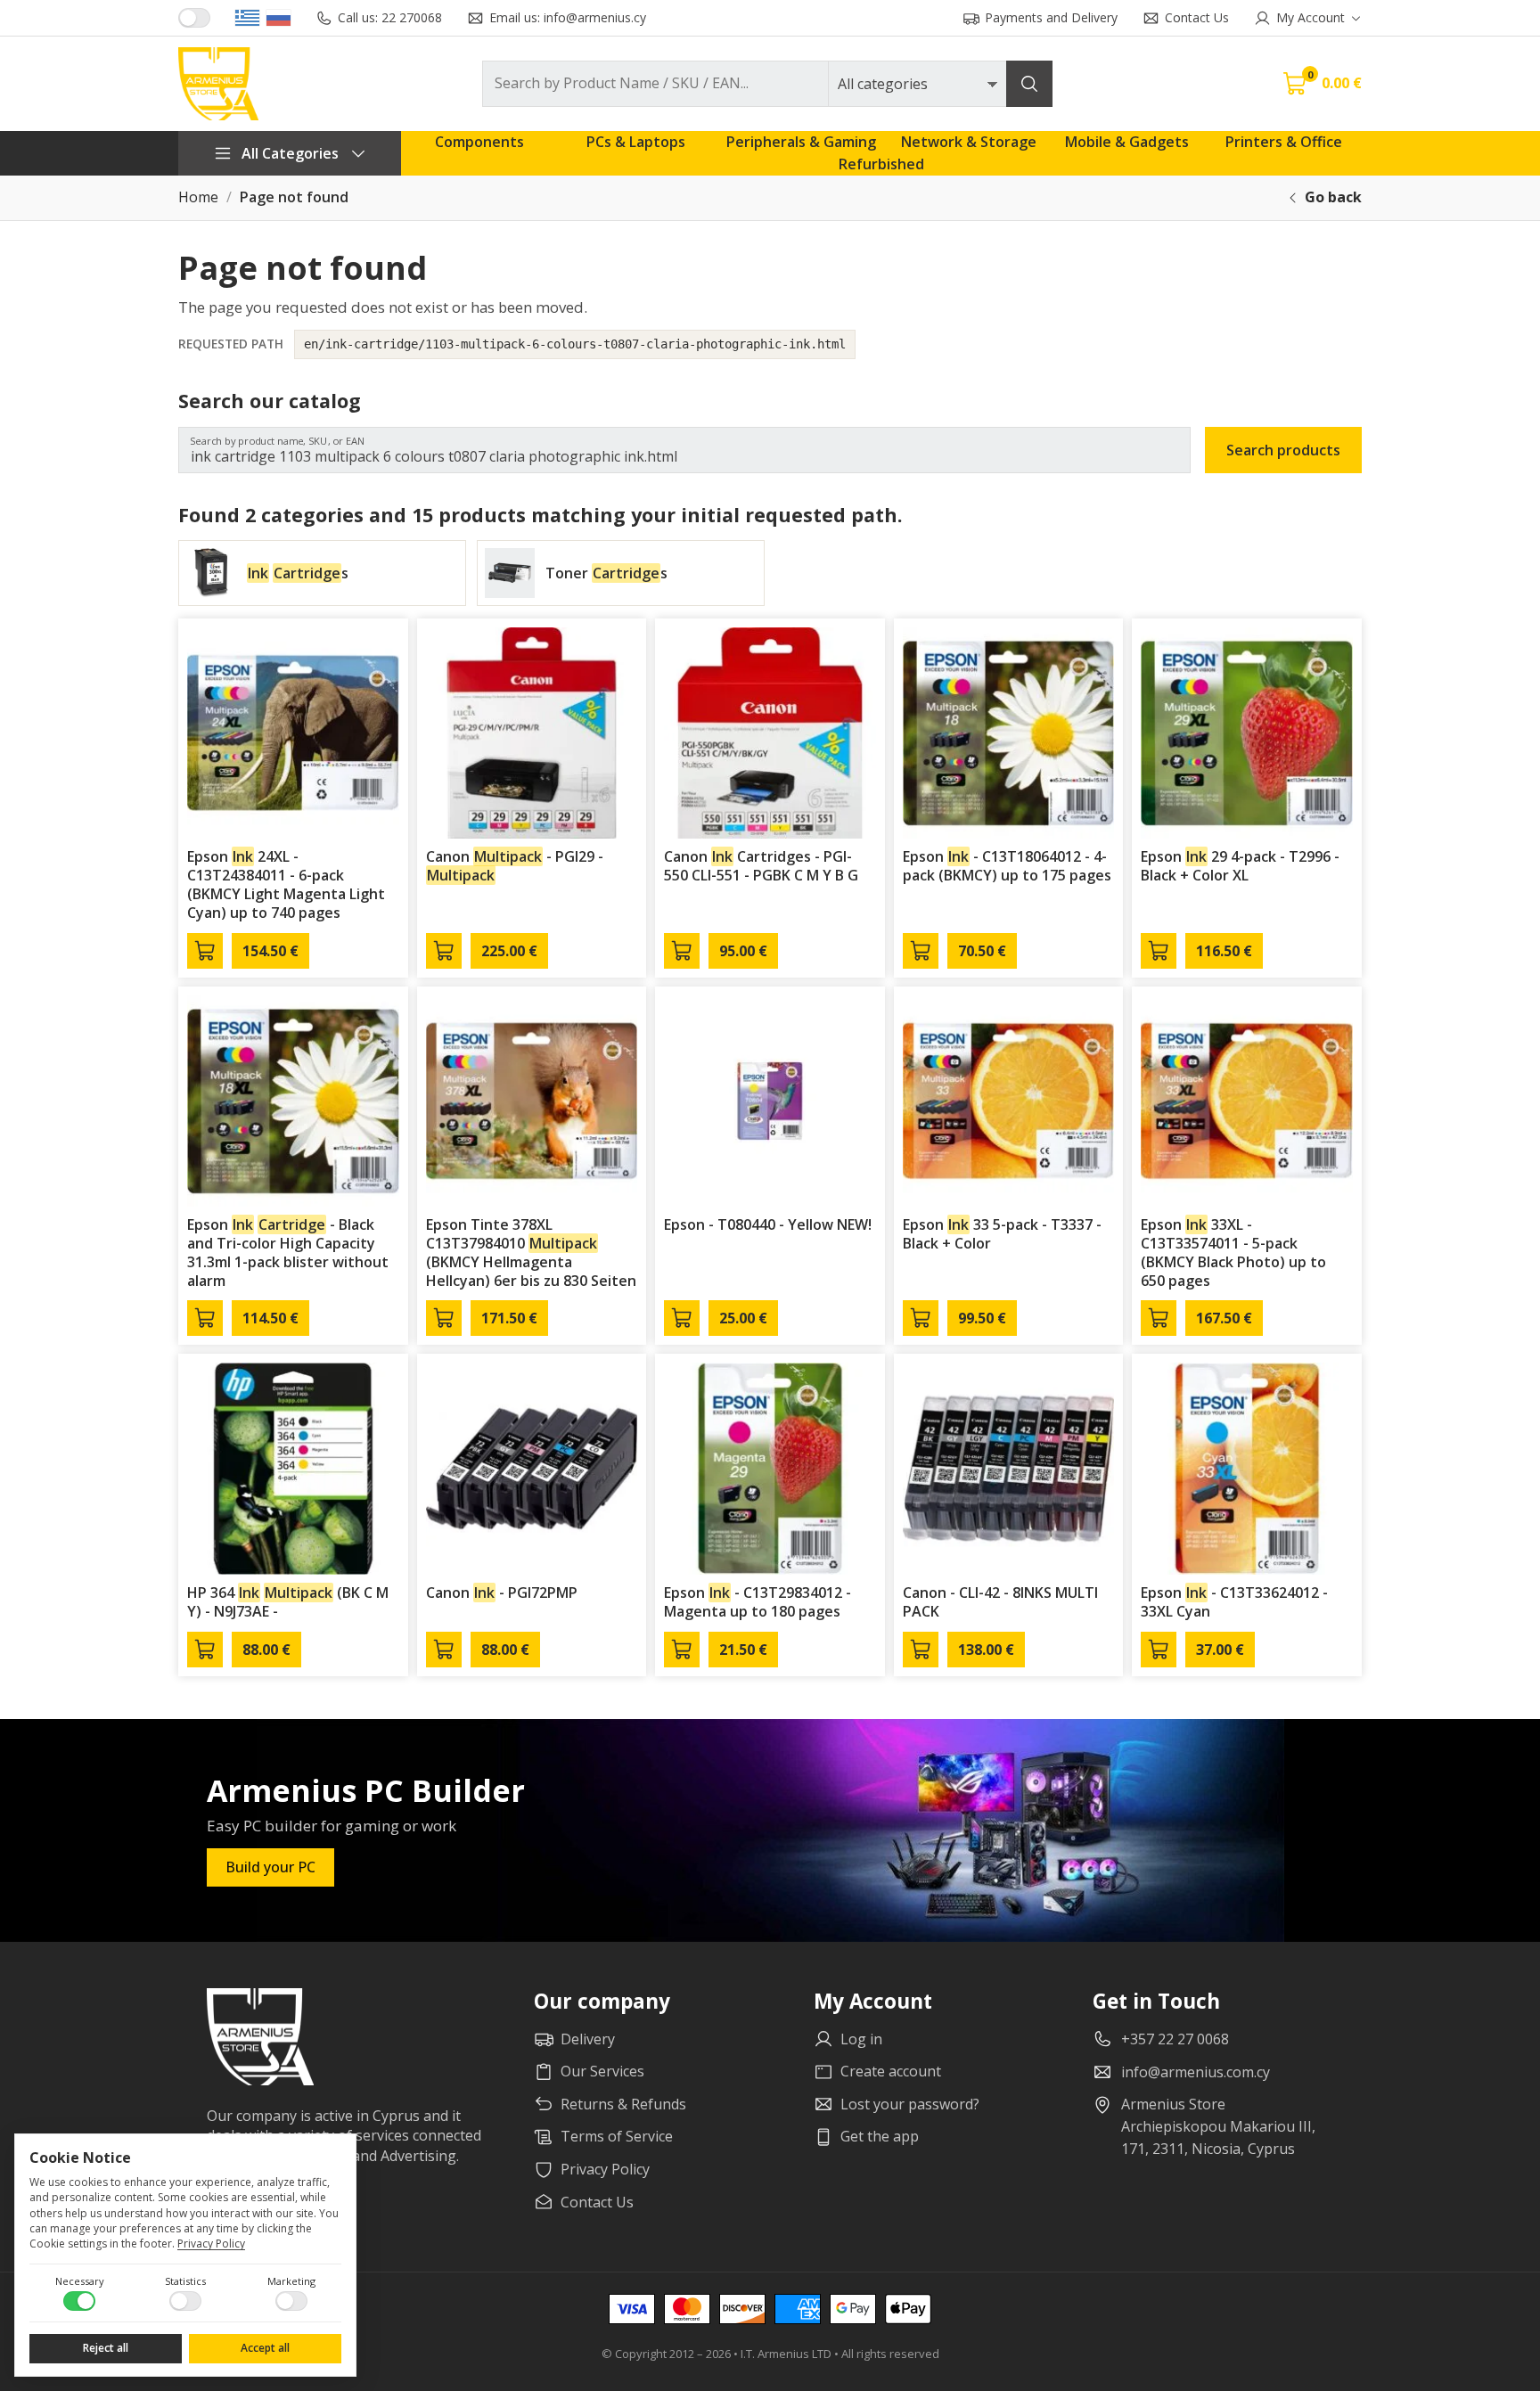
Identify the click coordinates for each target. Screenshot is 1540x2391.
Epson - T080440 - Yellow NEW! (768, 1224)
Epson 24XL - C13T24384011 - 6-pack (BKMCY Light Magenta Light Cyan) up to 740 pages (286, 884)
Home (198, 197)
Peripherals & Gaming (801, 142)
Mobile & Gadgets (1127, 142)
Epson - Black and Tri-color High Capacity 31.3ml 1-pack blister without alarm (288, 1252)
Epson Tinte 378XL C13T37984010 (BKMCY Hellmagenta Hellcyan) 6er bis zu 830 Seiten (531, 1252)
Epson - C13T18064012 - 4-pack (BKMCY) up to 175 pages (1007, 866)
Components (479, 142)
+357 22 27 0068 (1175, 2039)
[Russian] (279, 18)
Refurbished (881, 164)
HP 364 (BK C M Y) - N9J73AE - (288, 1602)
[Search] (1029, 84)
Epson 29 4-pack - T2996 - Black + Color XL (1240, 866)
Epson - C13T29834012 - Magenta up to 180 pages (758, 1602)
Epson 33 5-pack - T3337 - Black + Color (1002, 1234)
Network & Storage (969, 142)
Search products (1283, 450)
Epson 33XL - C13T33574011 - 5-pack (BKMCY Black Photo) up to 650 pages (1233, 1252)
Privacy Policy (211, 2244)
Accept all (265, 2348)
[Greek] (247, 18)
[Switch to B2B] (194, 18)
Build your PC (270, 1867)
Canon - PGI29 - (515, 866)
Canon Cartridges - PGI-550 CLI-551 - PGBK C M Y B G (761, 866)
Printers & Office (1284, 142)
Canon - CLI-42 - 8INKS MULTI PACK (1000, 1602)
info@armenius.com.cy (1196, 2072)
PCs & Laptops (636, 142)
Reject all (106, 2348)
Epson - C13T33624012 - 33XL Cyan (1234, 1602)
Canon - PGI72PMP (502, 1593)
